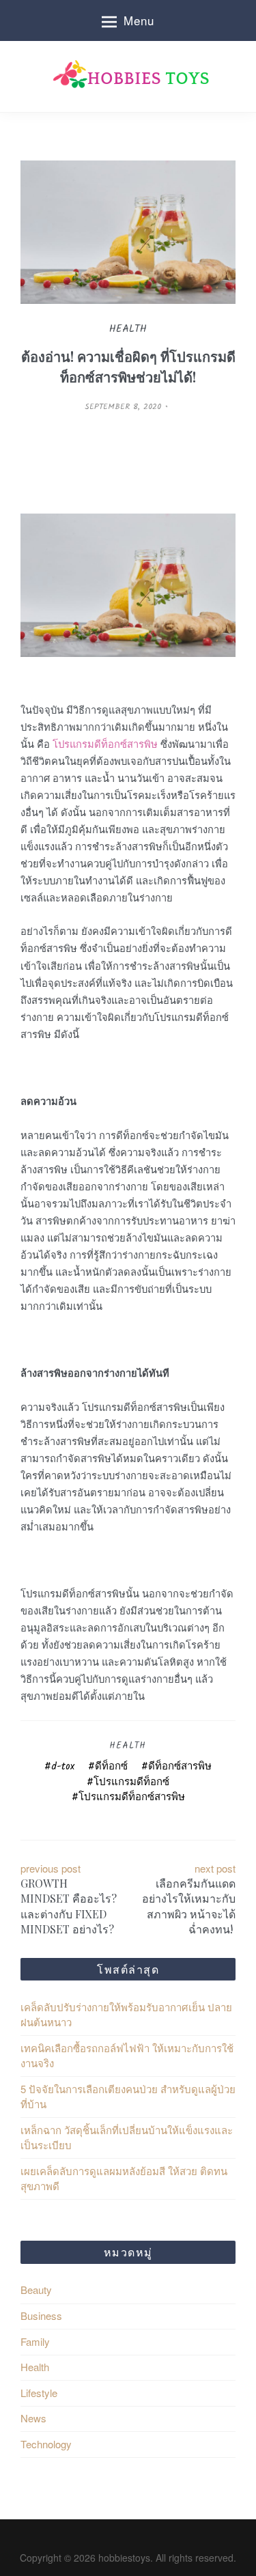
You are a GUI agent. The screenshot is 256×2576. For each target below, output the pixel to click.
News (33, 2418)
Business (41, 2315)
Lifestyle (39, 2393)
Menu (139, 20)
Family (35, 2341)
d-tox (63, 1767)
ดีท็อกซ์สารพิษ (180, 1767)
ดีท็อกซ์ (111, 1767)
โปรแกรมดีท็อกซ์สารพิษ (132, 1797)
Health (128, 1746)
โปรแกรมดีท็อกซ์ (131, 1782)
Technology (46, 2444)
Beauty (36, 2290)
